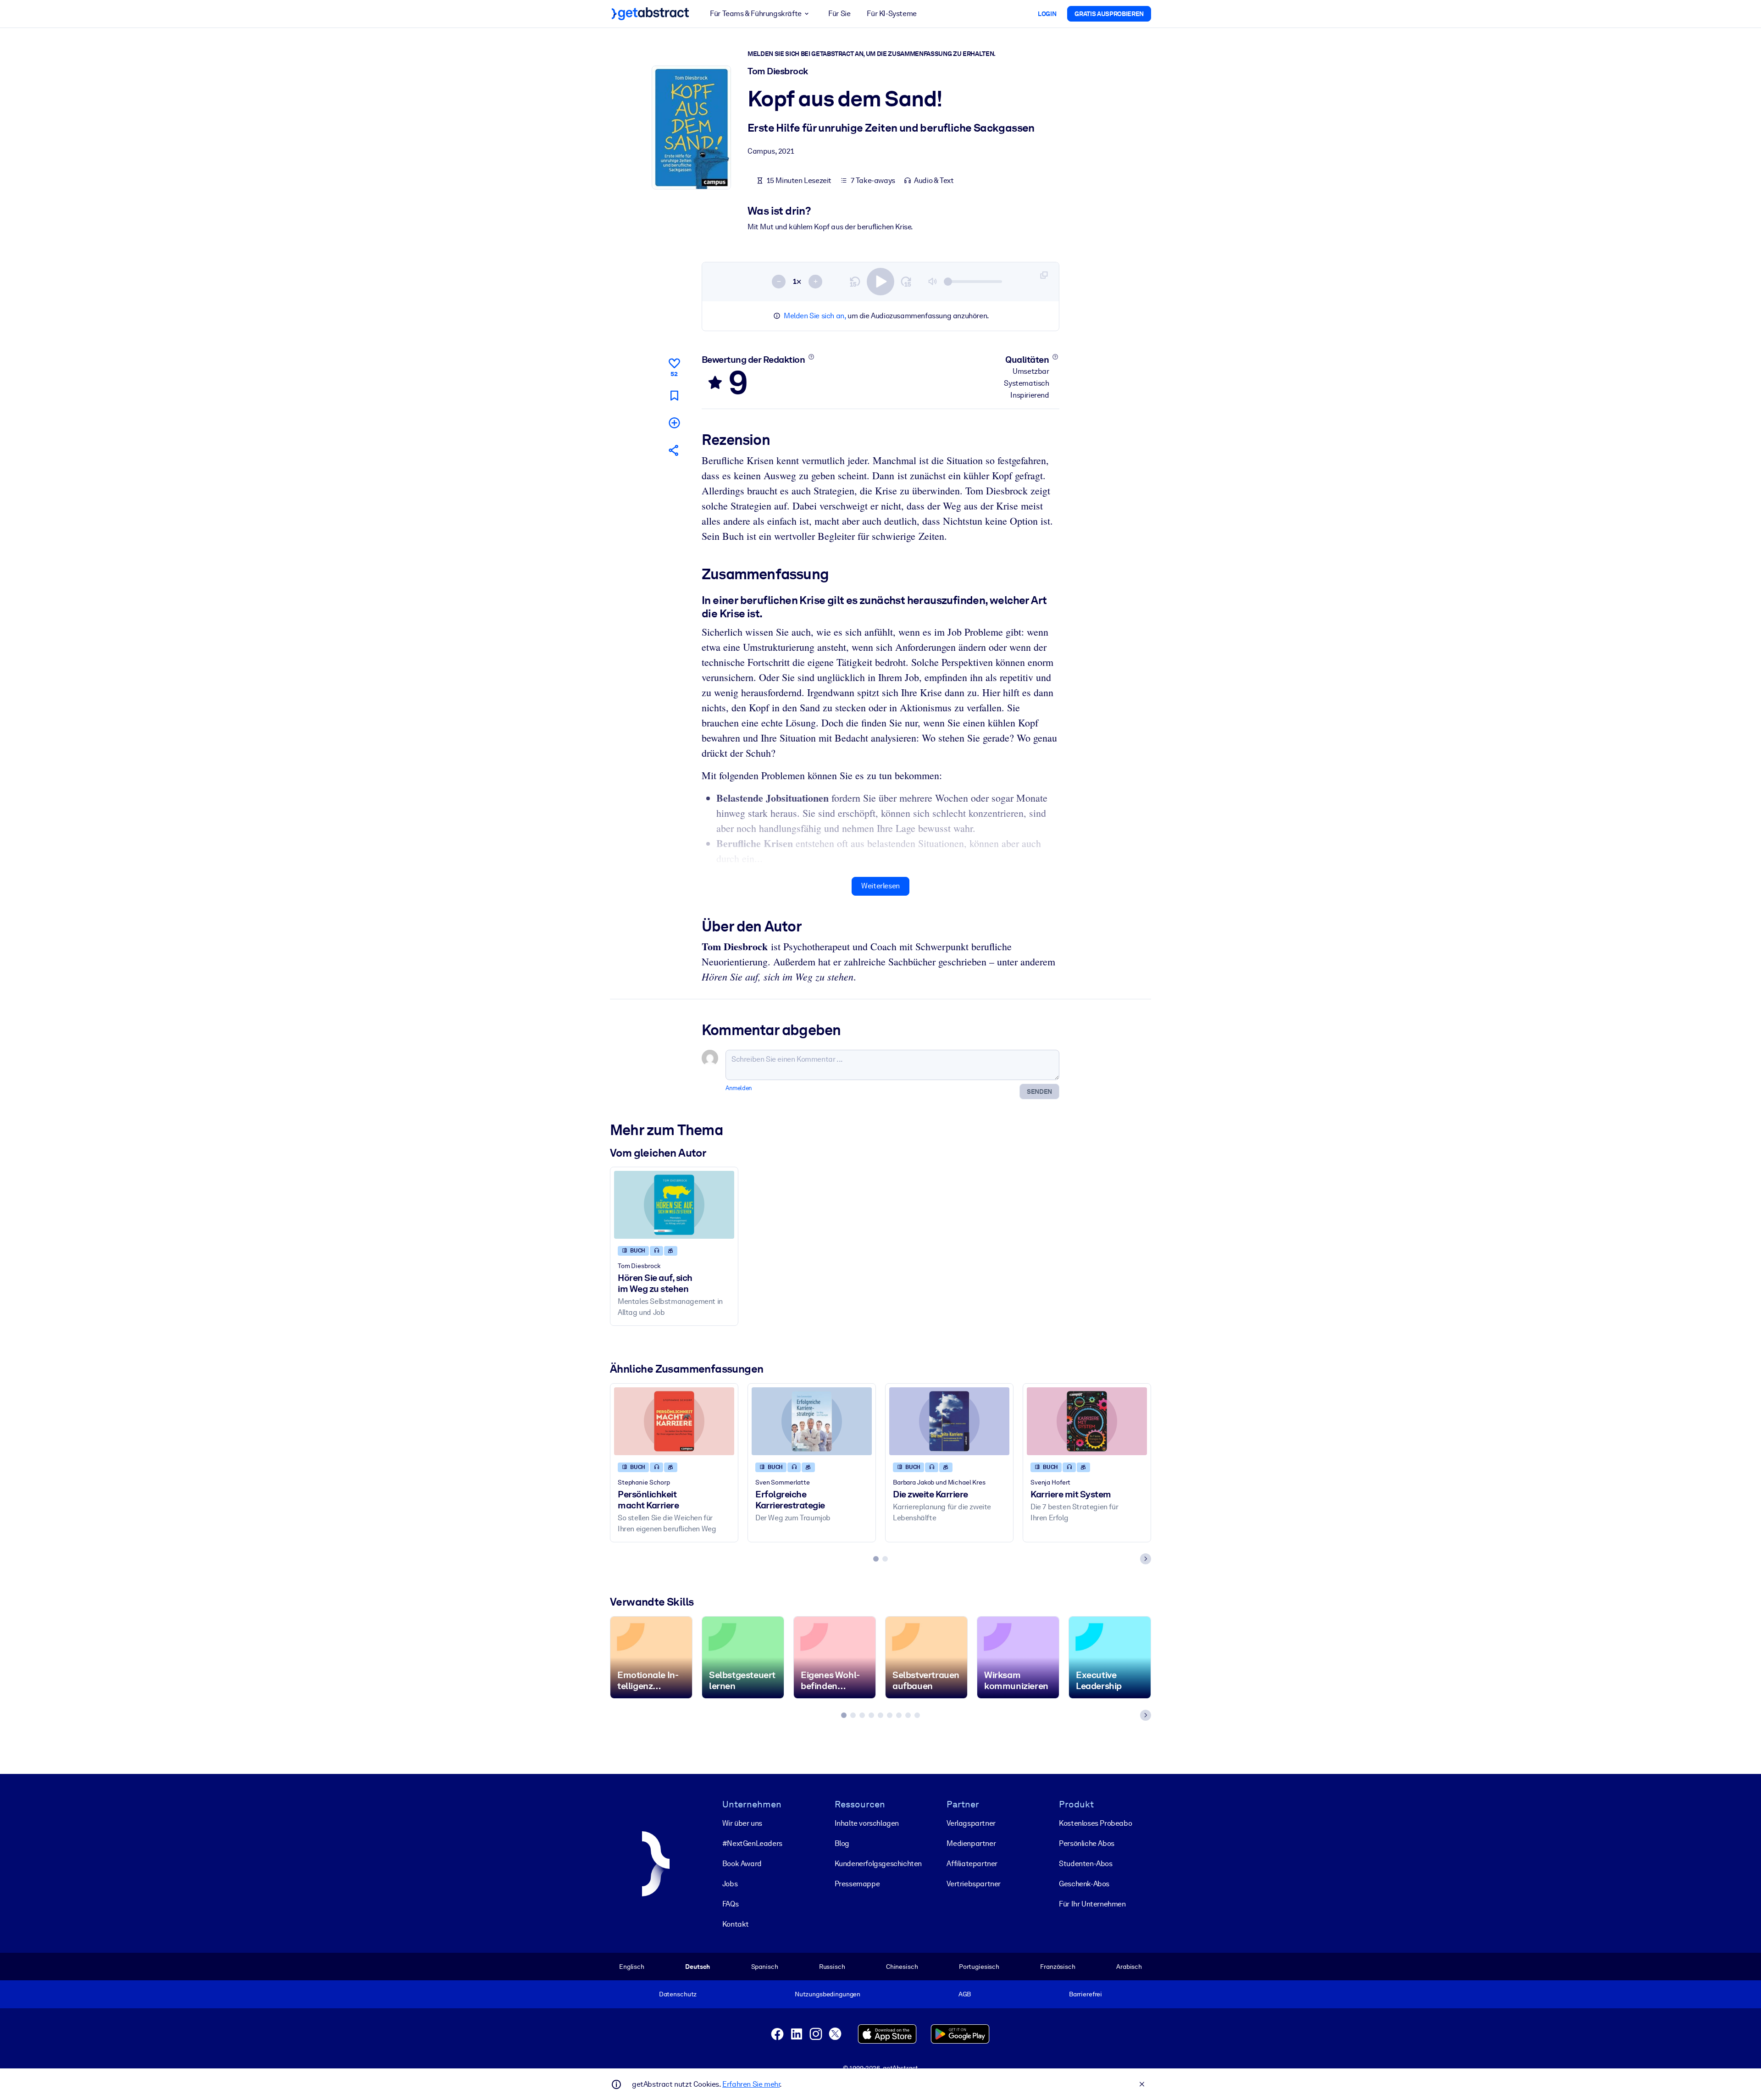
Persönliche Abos (1087, 1843)
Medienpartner (971, 1843)
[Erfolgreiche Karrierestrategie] (812, 1421)
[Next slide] (1146, 1559)
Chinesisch (902, 1967)
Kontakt (736, 1924)
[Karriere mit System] (1087, 1421)
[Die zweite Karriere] (949, 1421)
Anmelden (739, 1088)
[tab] (876, 1559)
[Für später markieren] (674, 396)
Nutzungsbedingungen (828, 1994)
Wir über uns (742, 1823)
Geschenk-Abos (1084, 1884)
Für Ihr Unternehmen (1092, 1904)
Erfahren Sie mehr (751, 2084)
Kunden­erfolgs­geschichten (878, 1864)
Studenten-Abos (1085, 1864)
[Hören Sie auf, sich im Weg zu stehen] (674, 1205)
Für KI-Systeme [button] (892, 14)
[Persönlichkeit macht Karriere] (674, 1421)
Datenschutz (678, 1994)
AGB (965, 1994)
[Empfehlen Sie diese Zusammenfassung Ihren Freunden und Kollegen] (674, 450)
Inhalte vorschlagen (867, 1823)
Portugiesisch (979, 1967)
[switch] (880, 282)
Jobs (730, 1884)
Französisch (1058, 1967)
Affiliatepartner (972, 1864)
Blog (842, 1843)
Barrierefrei (1085, 1994)
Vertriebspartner (974, 1884)
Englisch (632, 1967)
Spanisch (765, 1967)
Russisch (832, 1967)
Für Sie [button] (839, 14)
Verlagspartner (971, 1823)
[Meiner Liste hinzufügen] (674, 423)
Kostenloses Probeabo (1095, 1823)
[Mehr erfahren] (811, 357)
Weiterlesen (880, 886)
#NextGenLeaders (752, 1843)
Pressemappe (857, 1884)
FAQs (730, 1904)
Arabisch (1129, 1967)
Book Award (742, 1864)
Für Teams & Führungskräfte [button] (756, 14)
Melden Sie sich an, (815, 316)
